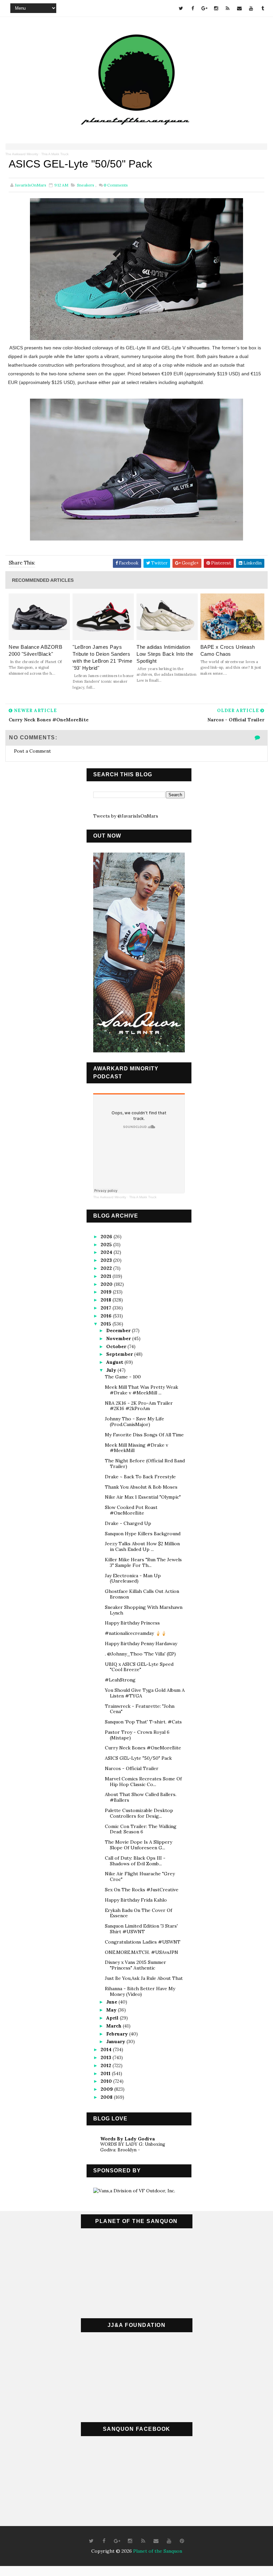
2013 (107, 2057)
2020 (107, 1284)
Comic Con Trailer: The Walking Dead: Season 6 (141, 1829)
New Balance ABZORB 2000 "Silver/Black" (35, 650)
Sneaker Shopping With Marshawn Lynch (144, 1610)
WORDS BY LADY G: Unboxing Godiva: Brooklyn (133, 2147)
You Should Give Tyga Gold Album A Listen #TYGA (145, 1693)
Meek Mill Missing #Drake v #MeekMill (136, 1448)
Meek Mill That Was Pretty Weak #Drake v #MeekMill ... (141, 1390)
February (118, 2034)
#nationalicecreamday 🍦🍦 (136, 1633)
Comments (116, 185)
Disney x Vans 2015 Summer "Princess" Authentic (136, 1965)
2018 (107, 1300)
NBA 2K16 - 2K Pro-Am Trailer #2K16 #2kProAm (139, 1406)
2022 (107, 1268)
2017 (107, 1308)
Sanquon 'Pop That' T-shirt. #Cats (143, 1722)
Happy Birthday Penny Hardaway (141, 1644)
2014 (107, 2049)
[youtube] (251, 8)
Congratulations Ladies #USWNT (143, 1942)
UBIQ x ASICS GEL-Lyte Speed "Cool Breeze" (139, 1667)
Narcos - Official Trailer (132, 1768)
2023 (107, 1260)
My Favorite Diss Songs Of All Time (144, 1435)
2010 (107, 2081)
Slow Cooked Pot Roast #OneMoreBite (131, 1510)
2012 (107, 2065)
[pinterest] (182, 2541)
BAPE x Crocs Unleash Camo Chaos (228, 650)
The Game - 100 (123, 1377)
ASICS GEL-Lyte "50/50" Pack (138, 1758)
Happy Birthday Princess (132, 1623)
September (120, 1354)
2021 (107, 1276)
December (119, 1330)
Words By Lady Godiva (128, 2139)
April (113, 2018)
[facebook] (193, 8)
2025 (107, 1245)
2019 (107, 1292)
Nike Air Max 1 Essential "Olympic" (143, 1497)
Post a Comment (32, 751)
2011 (106, 2073)
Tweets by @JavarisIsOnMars (126, 816)
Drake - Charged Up (128, 1523)
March (115, 2026)
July (112, 1370)
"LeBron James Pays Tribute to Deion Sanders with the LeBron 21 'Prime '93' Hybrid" (103, 657)
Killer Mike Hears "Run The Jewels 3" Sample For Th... (143, 1562)
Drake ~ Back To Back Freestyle (140, 1477)
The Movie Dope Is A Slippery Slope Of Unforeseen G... (138, 1845)
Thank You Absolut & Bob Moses (141, 1487)
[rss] (228, 8)
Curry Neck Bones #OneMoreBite (143, 1748)
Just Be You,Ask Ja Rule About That (144, 1978)
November (119, 1338)
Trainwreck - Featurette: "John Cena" (140, 1709)
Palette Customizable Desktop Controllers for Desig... (139, 1813)
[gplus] (204, 8)
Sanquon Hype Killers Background (143, 1534)
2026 (107, 1237)
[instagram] (216, 8)
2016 (107, 1316)
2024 (107, 1252)
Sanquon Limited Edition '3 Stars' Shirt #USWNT (141, 1929)
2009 (107, 2089)
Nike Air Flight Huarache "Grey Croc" (140, 1876)
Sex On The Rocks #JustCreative (142, 1890)
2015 (107, 1324)
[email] (239, 8)
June (112, 2002)
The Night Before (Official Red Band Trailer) (145, 1464)
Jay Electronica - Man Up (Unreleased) (133, 1578)
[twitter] (181, 8)
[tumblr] (263, 8)
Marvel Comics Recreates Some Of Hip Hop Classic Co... (143, 1782)
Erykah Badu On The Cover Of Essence (138, 1913)
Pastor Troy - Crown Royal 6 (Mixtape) (137, 1735)
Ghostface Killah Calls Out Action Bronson (142, 1594)
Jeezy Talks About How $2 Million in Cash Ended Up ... (142, 1546)
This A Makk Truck (55, 154)
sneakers (86, 185)
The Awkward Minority (22, 154)
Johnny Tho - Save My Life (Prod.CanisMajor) (135, 1422)
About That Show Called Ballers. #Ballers (141, 1797)
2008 (107, 2097)
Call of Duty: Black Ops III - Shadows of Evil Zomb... (135, 1861)
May (112, 2010)
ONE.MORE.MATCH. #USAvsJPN (141, 1952)
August (115, 1362)
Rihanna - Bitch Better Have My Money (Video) (140, 1991)
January (116, 2041)
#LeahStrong (120, 1680)
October (117, 1346)
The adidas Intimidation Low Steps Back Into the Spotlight (165, 654)
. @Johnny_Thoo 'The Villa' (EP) (140, 1654)
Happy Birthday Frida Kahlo (136, 1900)
